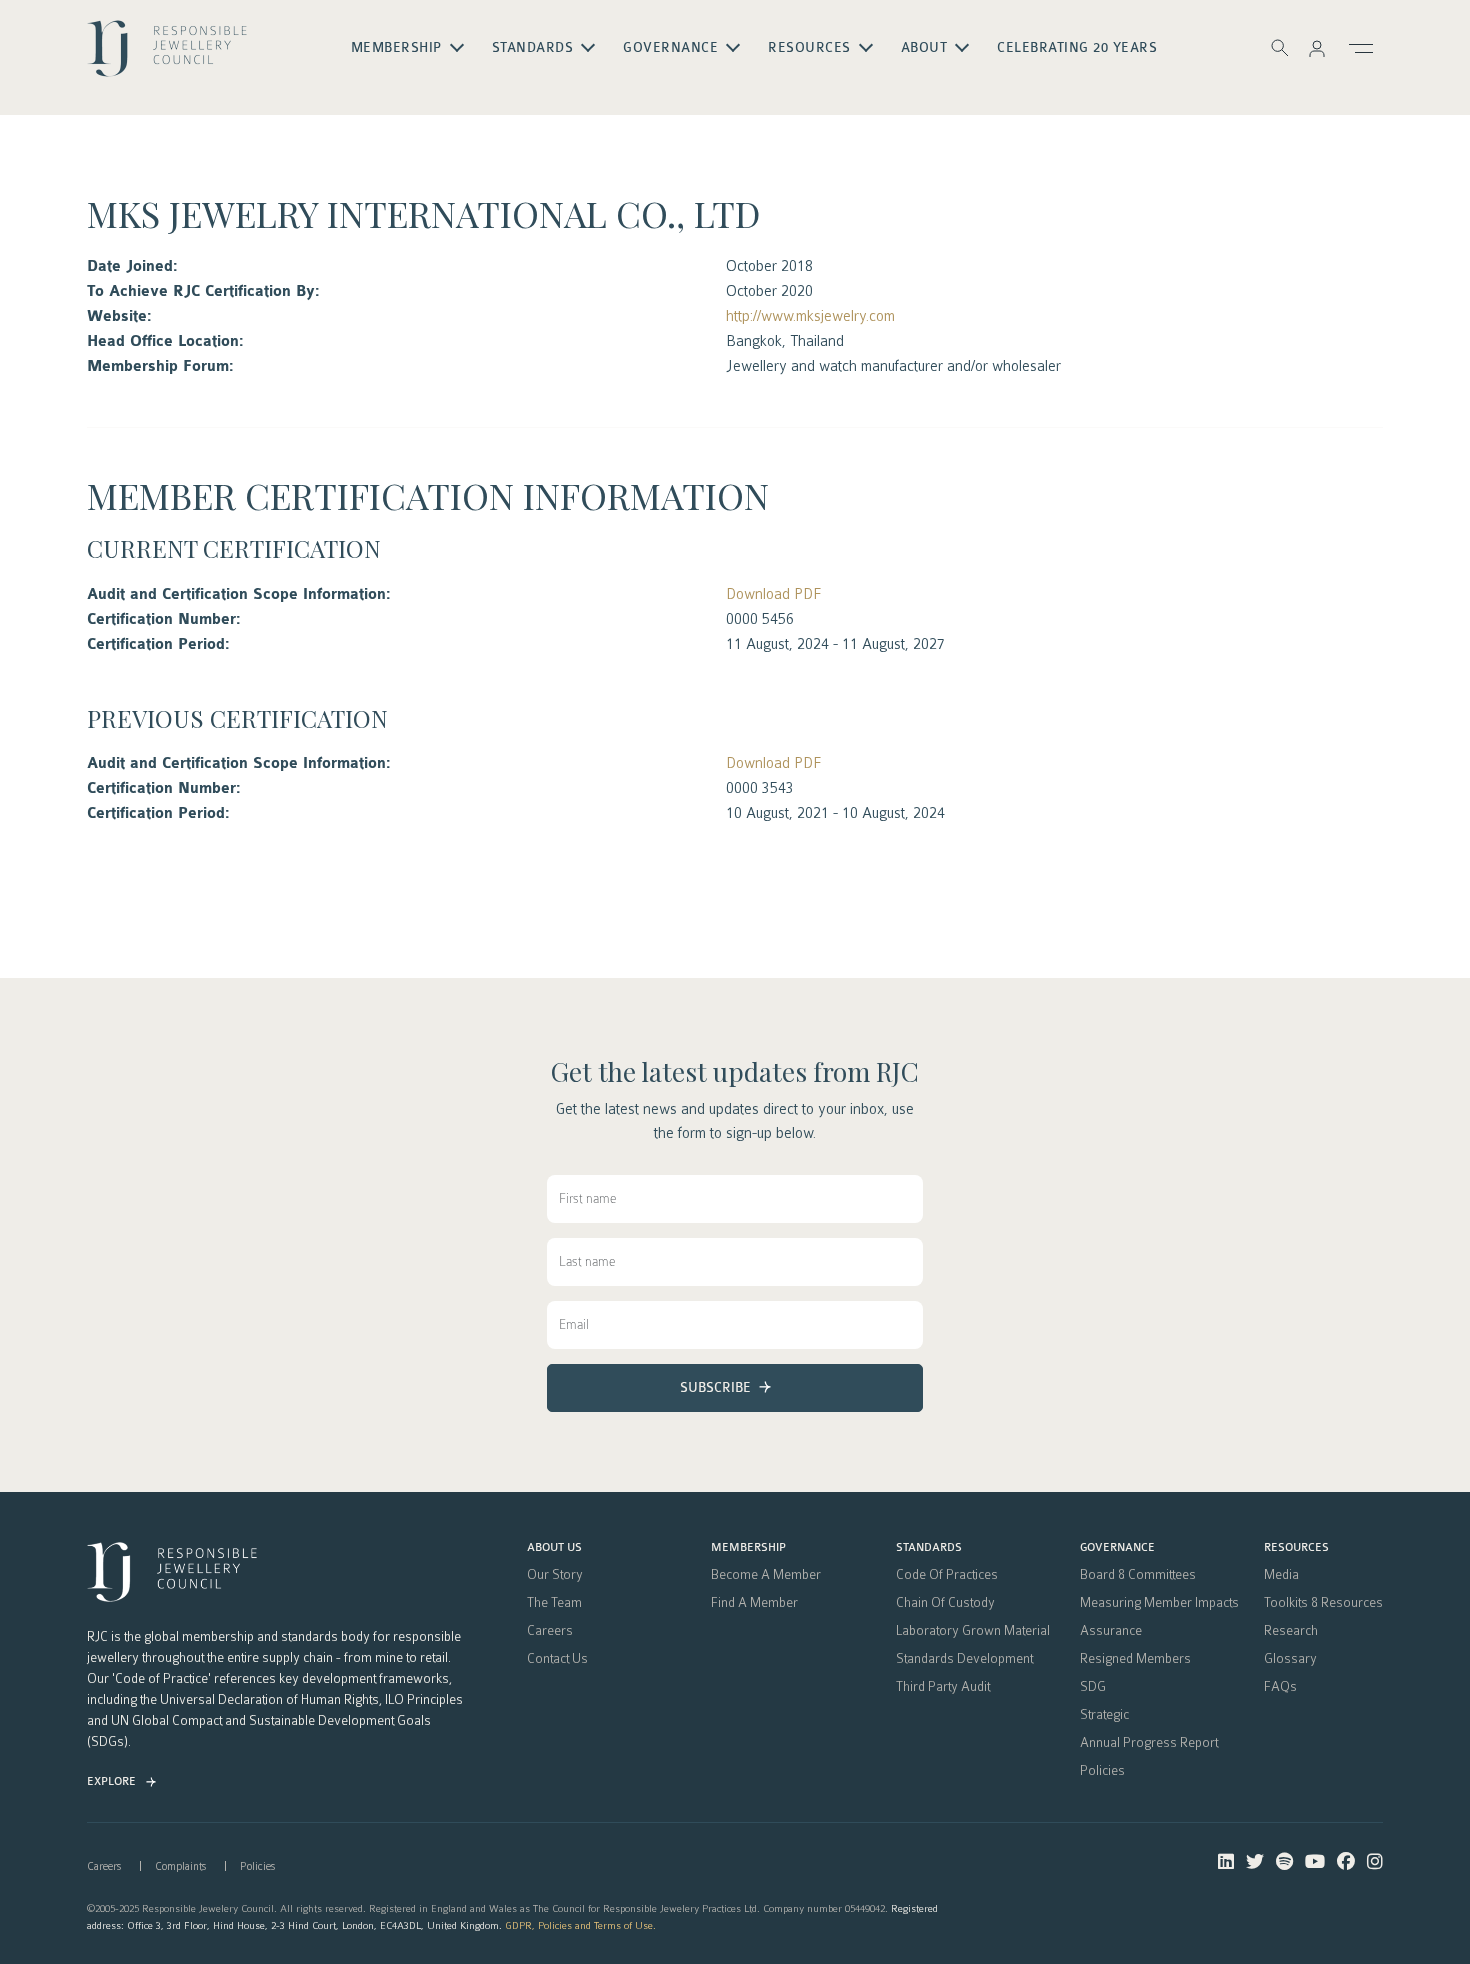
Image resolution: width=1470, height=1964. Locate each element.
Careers (550, 1631)
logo (167, 56)
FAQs (1280, 1687)
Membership (748, 1548)
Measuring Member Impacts (1159, 1603)
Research (1291, 1631)
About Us (554, 1548)
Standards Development (964, 1659)
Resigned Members (1135, 1659)
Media (1281, 1575)
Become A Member (766, 1575)
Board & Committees (1138, 1575)
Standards (929, 1548)
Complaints (180, 1866)
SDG (1093, 1687)
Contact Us (557, 1659)
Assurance (1111, 1631)
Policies (1102, 1771)
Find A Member (754, 1603)
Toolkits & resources (1323, 1603)
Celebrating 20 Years (1077, 48)
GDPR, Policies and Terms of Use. (580, 1925)
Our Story (555, 1575)
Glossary (1290, 1659)
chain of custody (945, 1603)
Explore (111, 1781)
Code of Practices (947, 1575)
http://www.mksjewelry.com (810, 316)
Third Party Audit (943, 1687)
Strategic (1104, 1715)
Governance (1117, 1548)
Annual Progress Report (1149, 1743)
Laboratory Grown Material (973, 1631)
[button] (1317, 48)
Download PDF (773, 594)
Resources (1296, 1548)
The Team (554, 1603)
